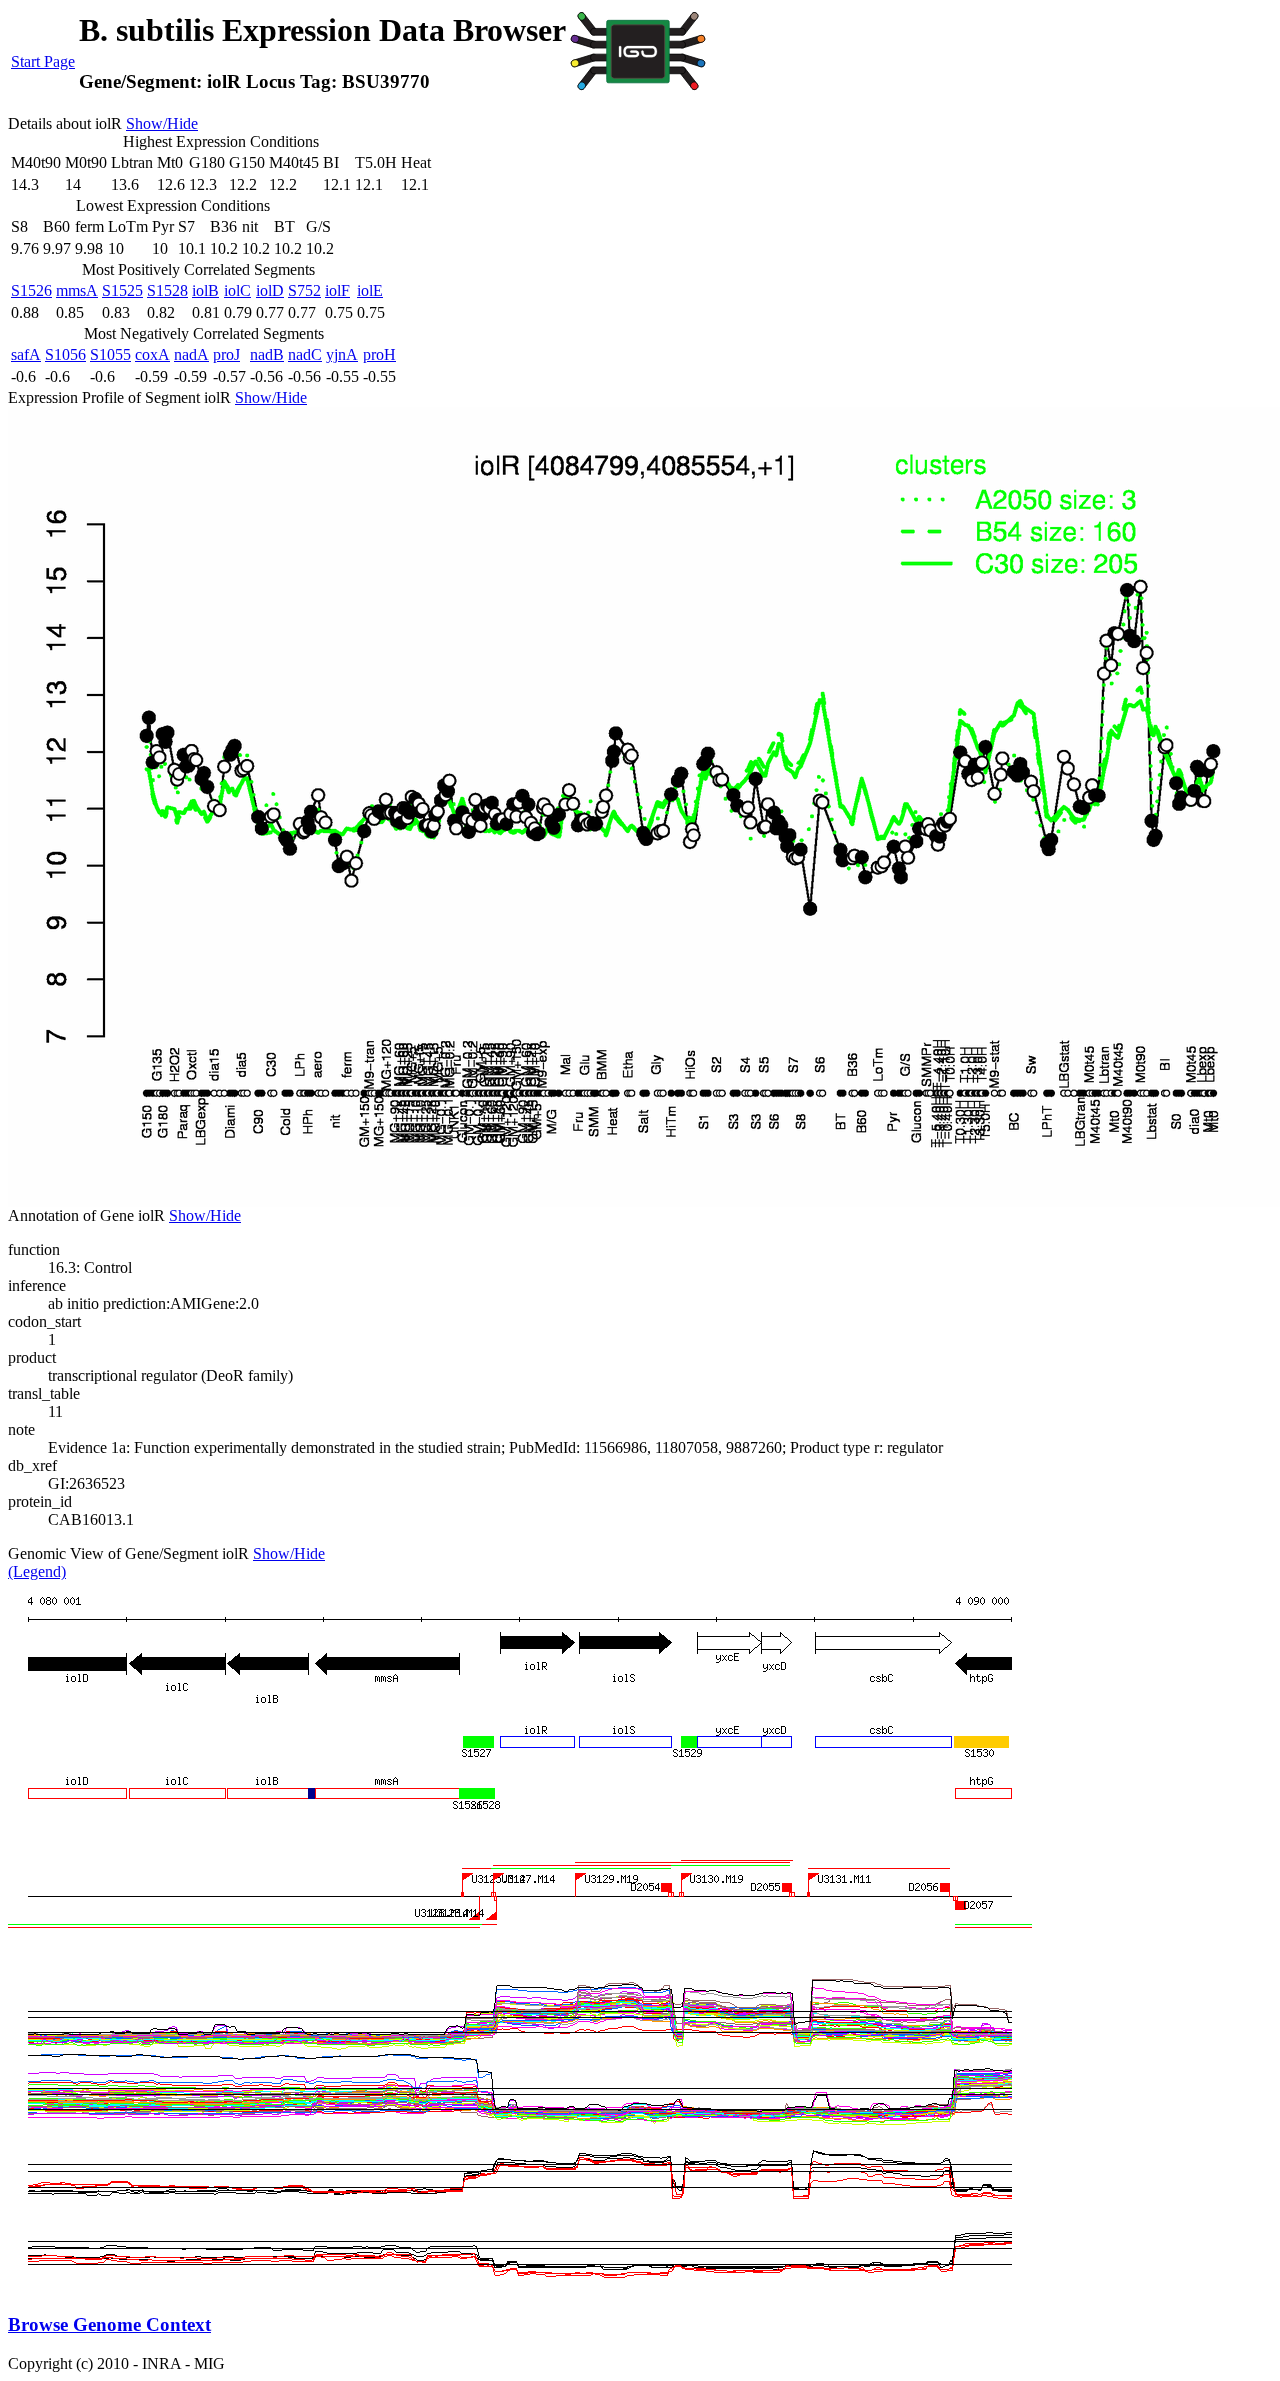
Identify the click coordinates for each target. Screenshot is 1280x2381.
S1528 (167, 290)
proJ (226, 354)
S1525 (122, 290)
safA (26, 354)
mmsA (77, 290)
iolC (237, 290)
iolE (370, 290)
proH (379, 354)
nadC (305, 354)
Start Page (43, 61)
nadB (267, 354)
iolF (337, 290)
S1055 (110, 354)
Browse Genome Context (109, 2324)
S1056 (65, 354)
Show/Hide (162, 123)
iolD (270, 290)
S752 (304, 290)
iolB (205, 290)
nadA (191, 354)
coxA (152, 354)
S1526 (31, 290)
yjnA (342, 354)
